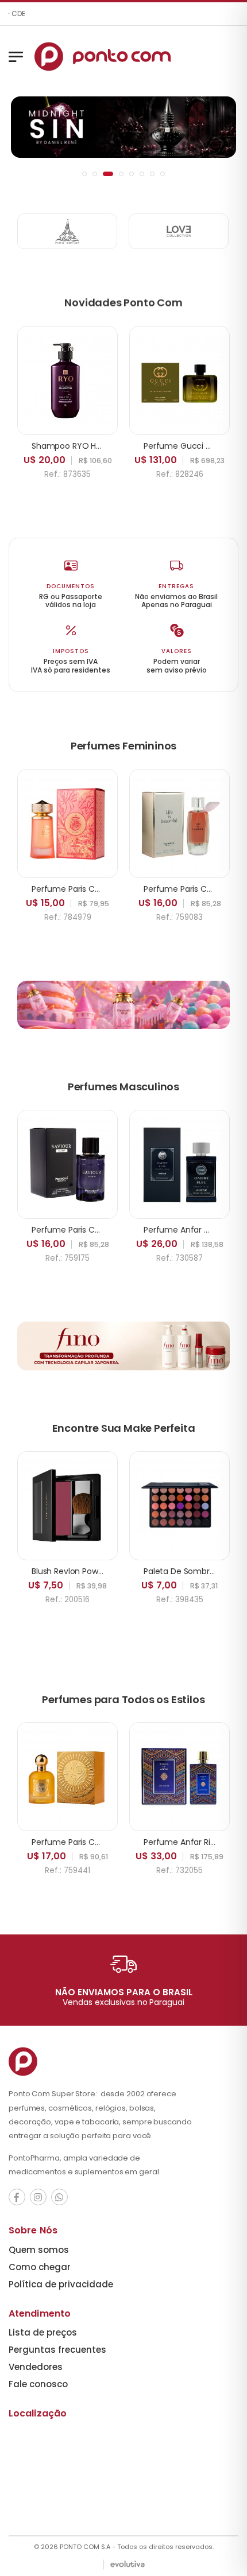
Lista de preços (43, 2332)
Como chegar (40, 2267)
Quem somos (39, 2250)
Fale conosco (38, 2384)
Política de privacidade (61, 2284)
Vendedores (36, 2367)
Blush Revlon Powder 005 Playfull (95, 1571)
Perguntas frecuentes (57, 2350)
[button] (84, 174)
